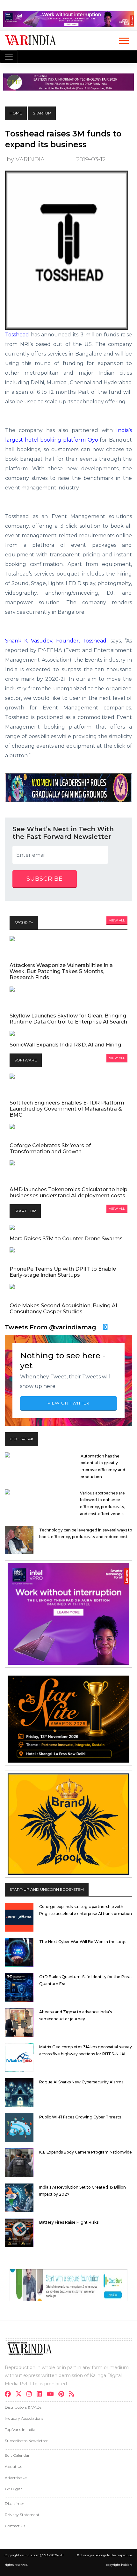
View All (117, 920)
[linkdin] (41, 2395)
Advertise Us (16, 2478)
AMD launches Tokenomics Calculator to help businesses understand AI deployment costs (68, 1193)
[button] (123, 39)
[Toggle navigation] (9, 57)
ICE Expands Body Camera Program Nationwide (86, 2152)
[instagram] (31, 2395)
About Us (13, 2466)
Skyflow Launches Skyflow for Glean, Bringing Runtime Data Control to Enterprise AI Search (68, 1019)
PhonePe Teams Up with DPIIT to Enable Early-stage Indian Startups (63, 1272)
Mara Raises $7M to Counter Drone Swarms (66, 1239)
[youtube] (52, 2395)
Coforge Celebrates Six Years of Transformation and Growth (50, 1149)
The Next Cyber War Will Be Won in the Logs (83, 1942)
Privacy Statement (22, 2515)
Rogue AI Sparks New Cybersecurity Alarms (81, 2082)
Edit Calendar (17, 2455)
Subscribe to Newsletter (26, 2441)
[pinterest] (63, 2395)
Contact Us (15, 2526)
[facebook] (10, 2395)
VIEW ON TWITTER (68, 1403)
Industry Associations (24, 2418)
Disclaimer (14, 2503)
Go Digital (14, 2489)
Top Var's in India (20, 2429)
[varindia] (73, 2395)
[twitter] (21, 2395)
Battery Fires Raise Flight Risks (69, 2222)
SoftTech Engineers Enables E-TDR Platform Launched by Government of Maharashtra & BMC (67, 1109)
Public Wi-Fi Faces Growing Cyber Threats (80, 2117)
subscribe (45, 879)
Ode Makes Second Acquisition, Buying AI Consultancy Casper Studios (63, 1309)
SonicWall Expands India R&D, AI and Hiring (65, 1045)
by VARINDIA (26, 159)
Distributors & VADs (23, 2407)
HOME (16, 113)
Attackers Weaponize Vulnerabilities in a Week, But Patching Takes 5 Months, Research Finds (61, 971)
